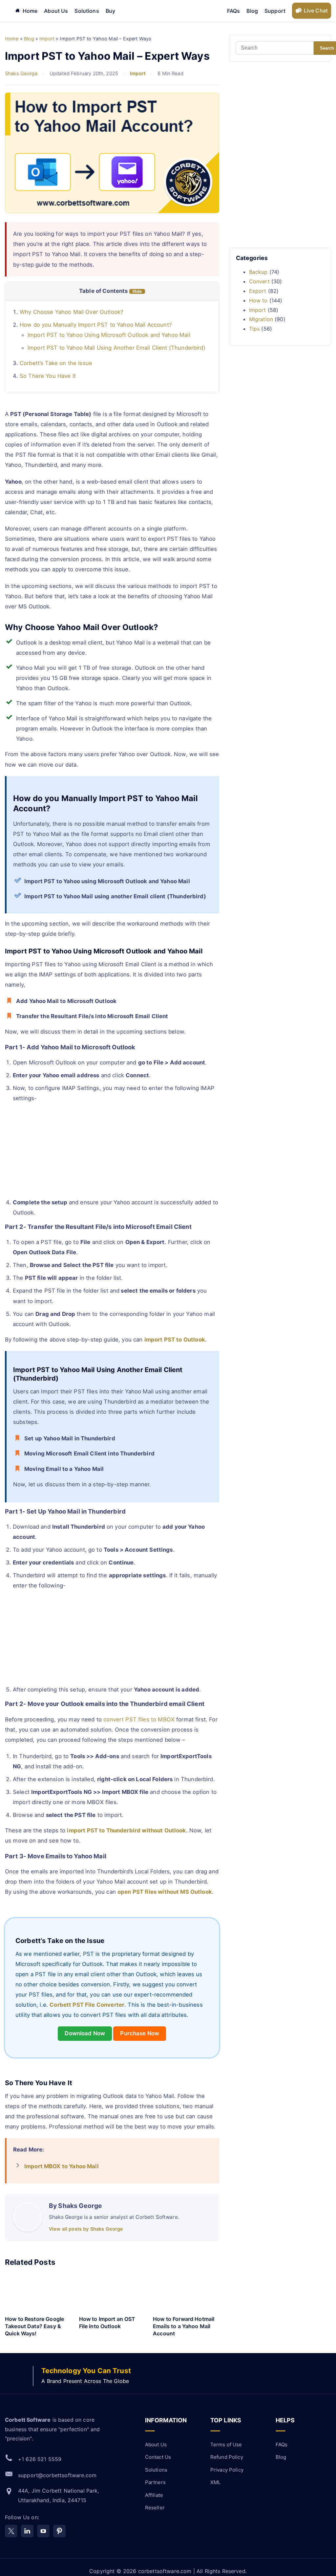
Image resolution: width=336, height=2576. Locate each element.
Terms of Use (226, 2445)
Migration (261, 319)
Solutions (87, 11)
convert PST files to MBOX (139, 1719)
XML (215, 2482)
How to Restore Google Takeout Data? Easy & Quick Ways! (34, 2326)
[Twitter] (11, 2531)
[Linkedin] (27, 2531)
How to (258, 300)
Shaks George (21, 74)
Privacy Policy (227, 2470)
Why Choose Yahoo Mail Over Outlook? (72, 312)
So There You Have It (48, 376)
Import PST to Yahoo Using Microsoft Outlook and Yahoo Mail (109, 335)
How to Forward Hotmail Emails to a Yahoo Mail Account (184, 2326)
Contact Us (158, 2457)
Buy (110, 11)
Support (275, 11)
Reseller (155, 2508)
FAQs (234, 11)
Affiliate (154, 2495)
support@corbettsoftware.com (57, 2475)
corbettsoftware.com (166, 2571)
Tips (254, 329)
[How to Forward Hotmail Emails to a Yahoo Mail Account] (186, 2293)
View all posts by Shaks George (86, 2229)
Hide (137, 291)
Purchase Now (140, 2033)
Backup (258, 272)
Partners (155, 2482)
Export (258, 291)
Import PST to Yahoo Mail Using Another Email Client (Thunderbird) (116, 348)
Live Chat (316, 11)
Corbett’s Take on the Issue (56, 363)
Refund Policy (227, 2457)
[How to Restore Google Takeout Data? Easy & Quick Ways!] (38, 2293)
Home (30, 11)
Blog (252, 11)
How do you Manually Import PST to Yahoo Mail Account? (96, 325)
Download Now (85, 2033)
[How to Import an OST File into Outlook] (112, 2293)
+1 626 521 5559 (40, 2459)
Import (138, 74)
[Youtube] (43, 2531)
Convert (259, 281)
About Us (56, 11)
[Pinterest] (59, 2531)
